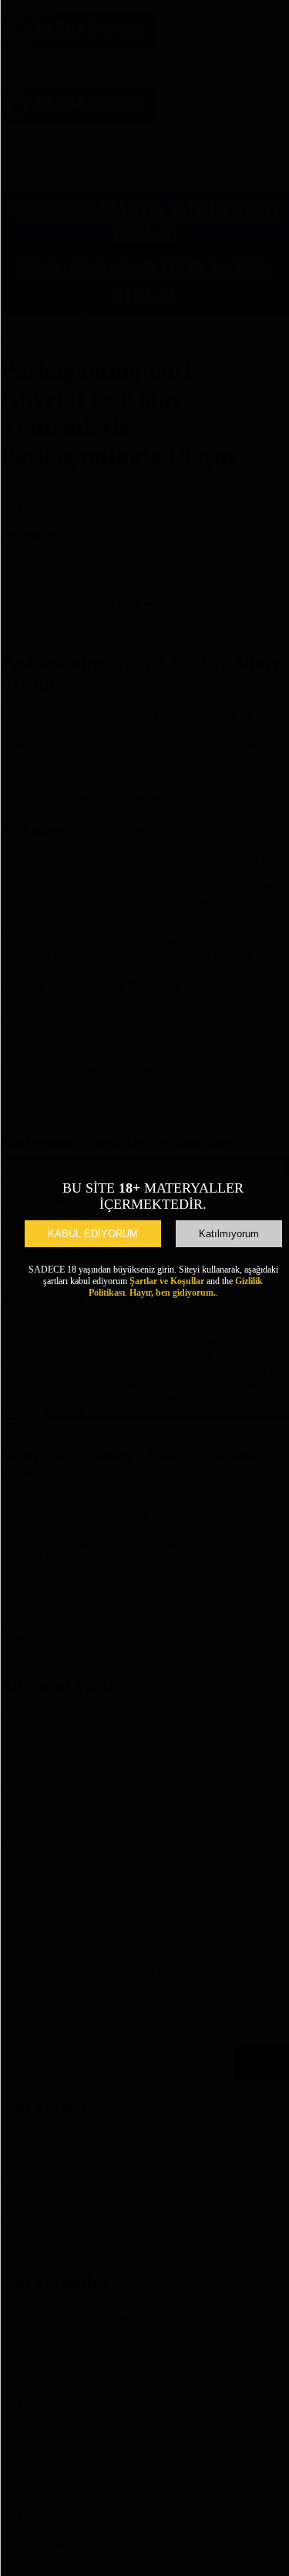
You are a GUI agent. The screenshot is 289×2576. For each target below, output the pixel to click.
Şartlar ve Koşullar (167, 1281)
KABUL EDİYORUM (93, 1234)
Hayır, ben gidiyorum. (173, 1293)
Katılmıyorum (229, 1234)
